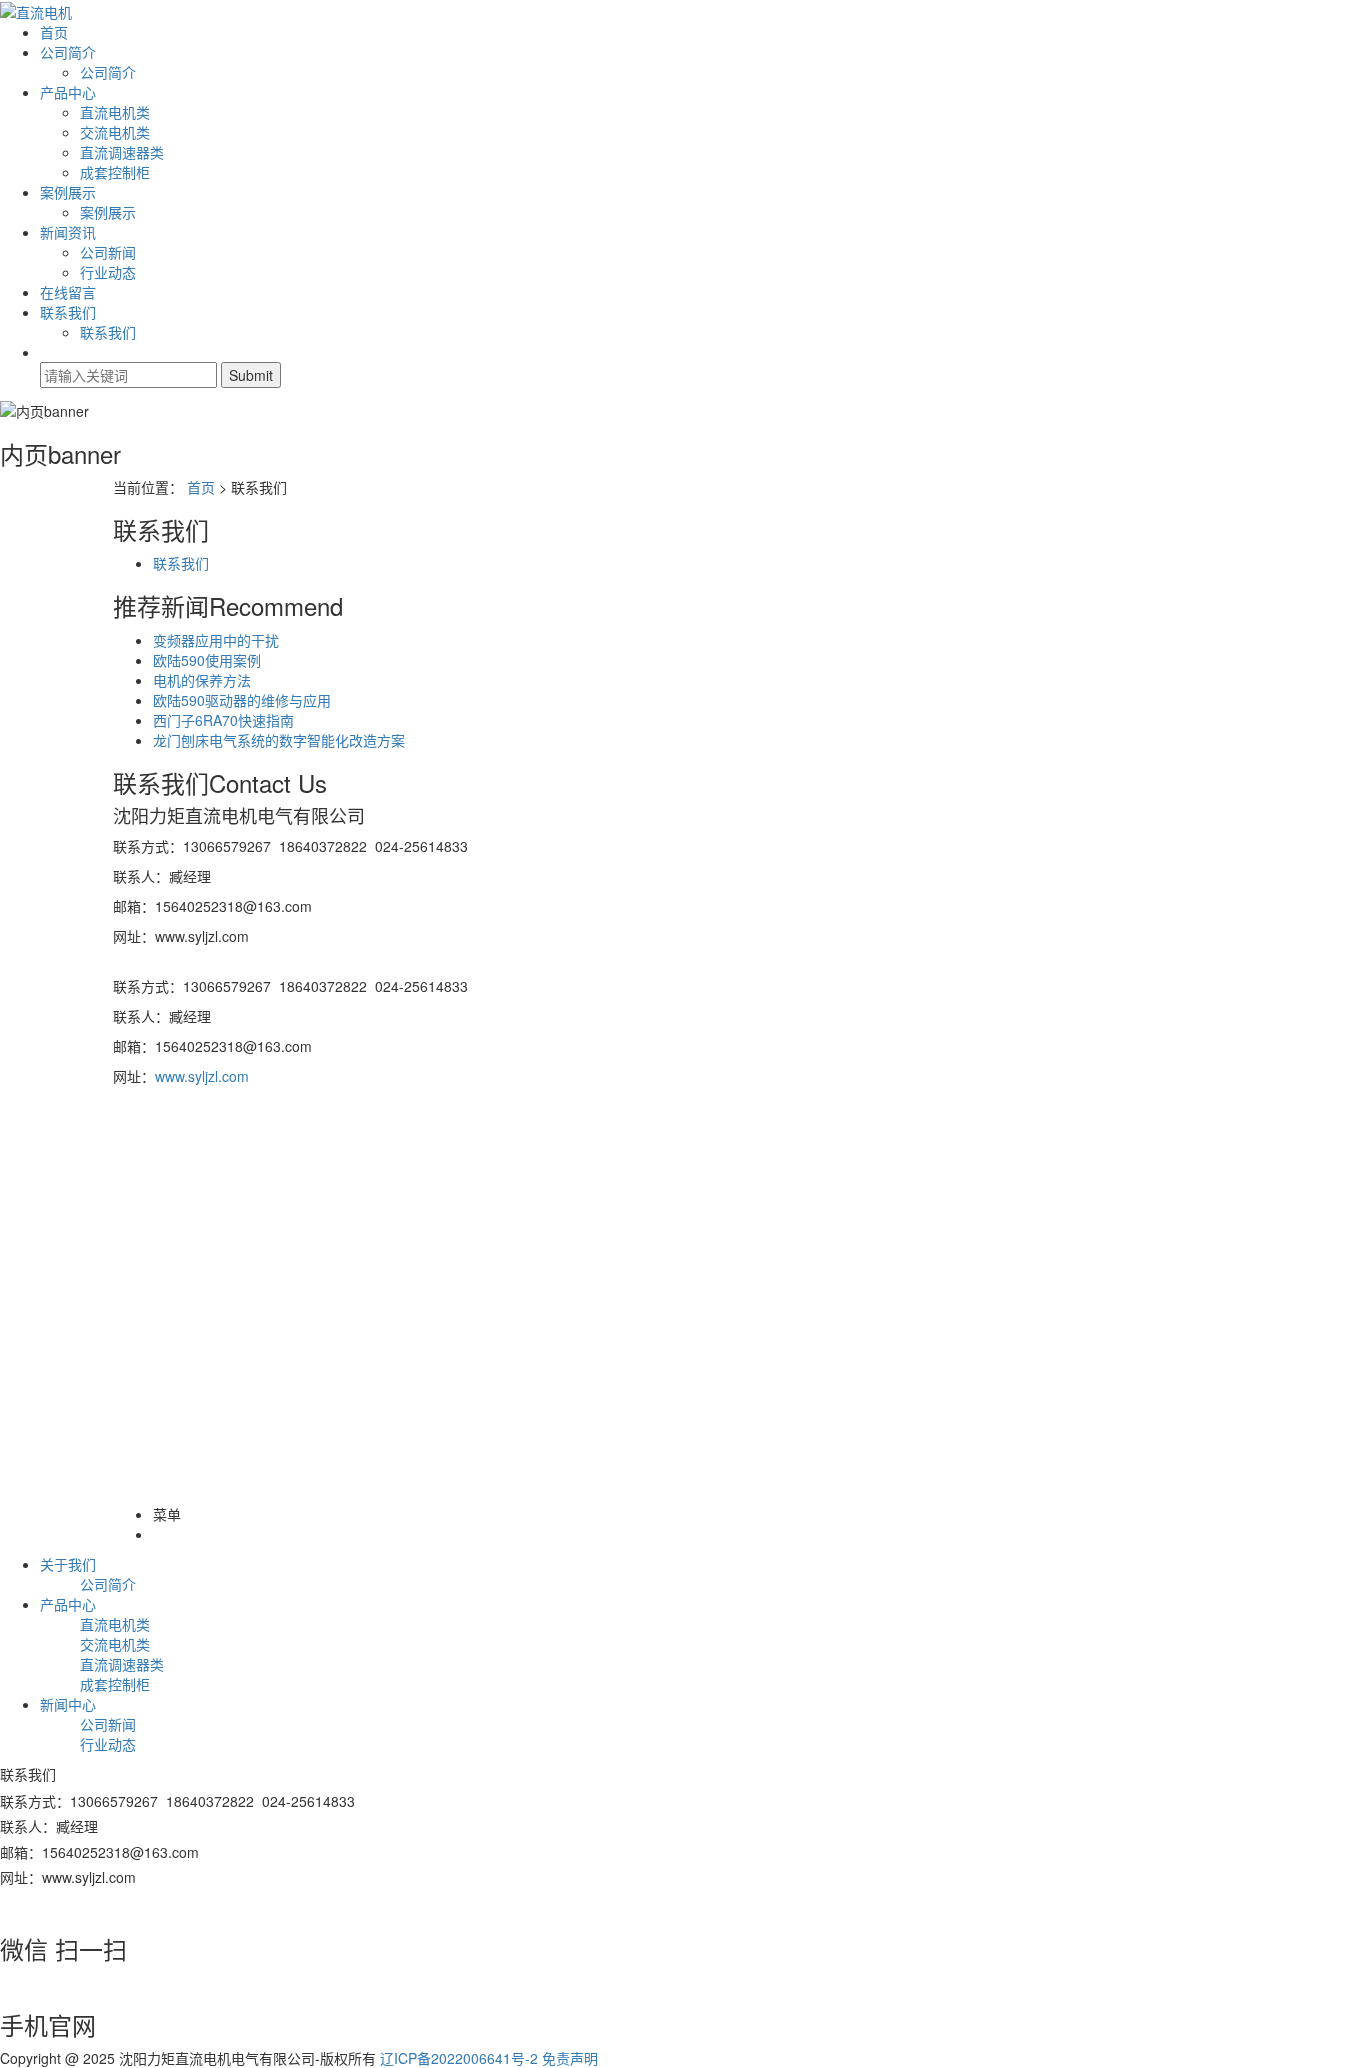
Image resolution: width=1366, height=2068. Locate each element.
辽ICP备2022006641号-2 (459, 2058)
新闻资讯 (68, 232)
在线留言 (68, 292)
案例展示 (68, 192)
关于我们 (68, 1564)
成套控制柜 (115, 172)
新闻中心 (68, 1704)
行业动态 (108, 272)
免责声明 (570, 2058)
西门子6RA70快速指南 (223, 720)
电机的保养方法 (202, 680)
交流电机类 (115, 132)
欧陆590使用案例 (207, 660)
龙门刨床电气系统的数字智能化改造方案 (279, 740)
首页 (54, 32)
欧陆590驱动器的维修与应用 (242, 700)
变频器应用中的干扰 (216, 640)
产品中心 (68, 92)
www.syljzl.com (202, 1076)
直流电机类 (115, 112)
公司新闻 (108, 252)
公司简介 (68, 52)
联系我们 (68, 312)
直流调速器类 (122, 152)
